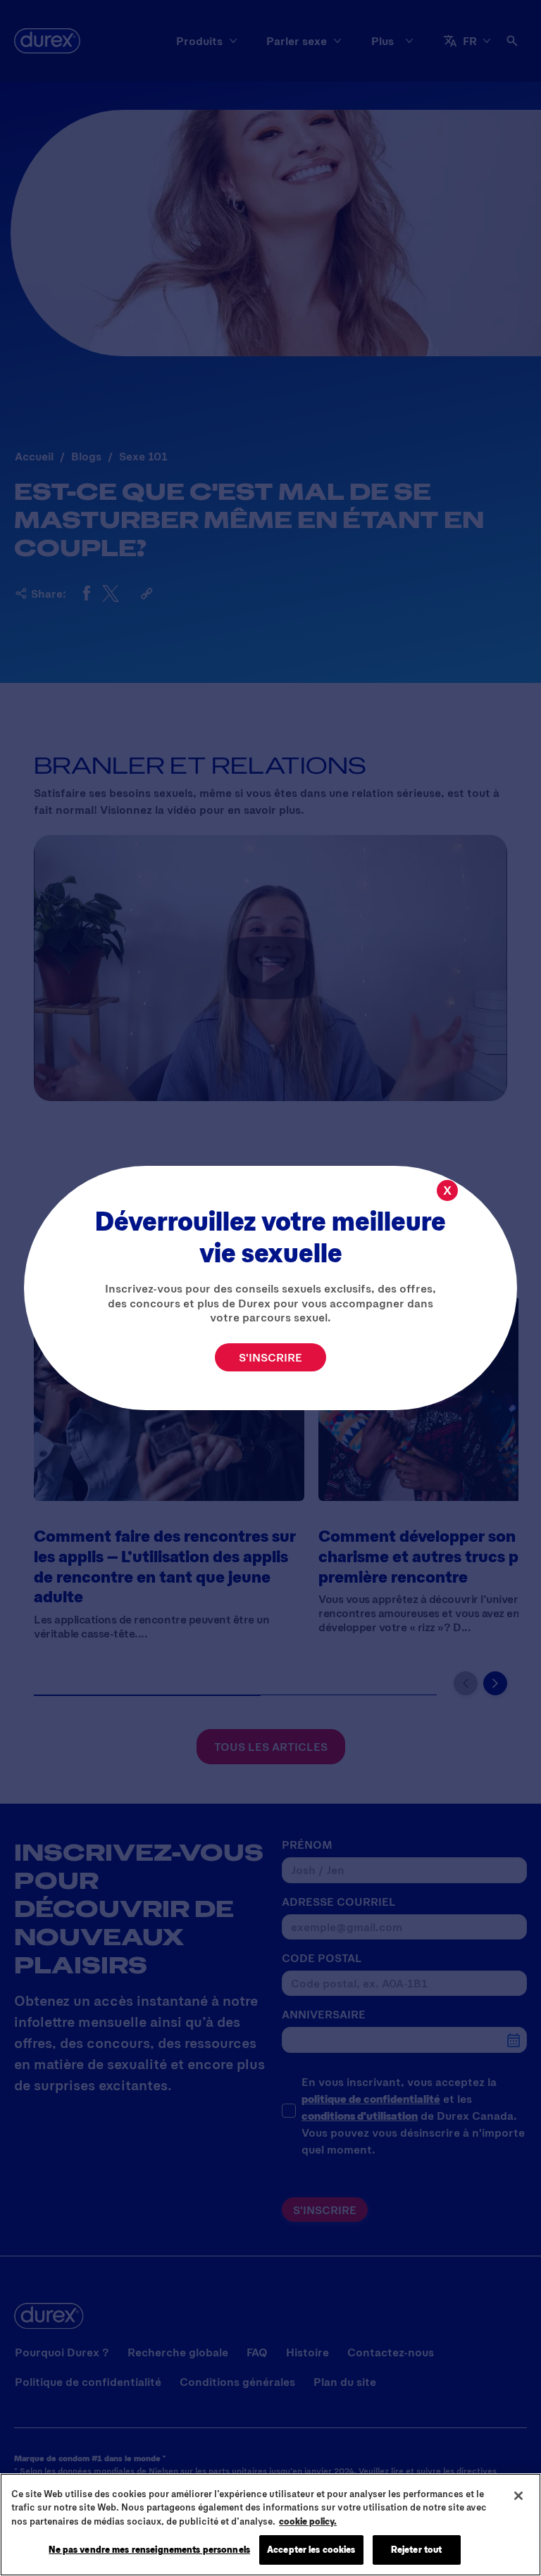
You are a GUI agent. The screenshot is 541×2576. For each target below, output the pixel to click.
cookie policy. (308, 2521)
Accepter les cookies (311, 2549)
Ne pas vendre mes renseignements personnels (149, 2549)
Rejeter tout (417, 2549)
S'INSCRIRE (270, 1357)
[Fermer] (518, 2496)
